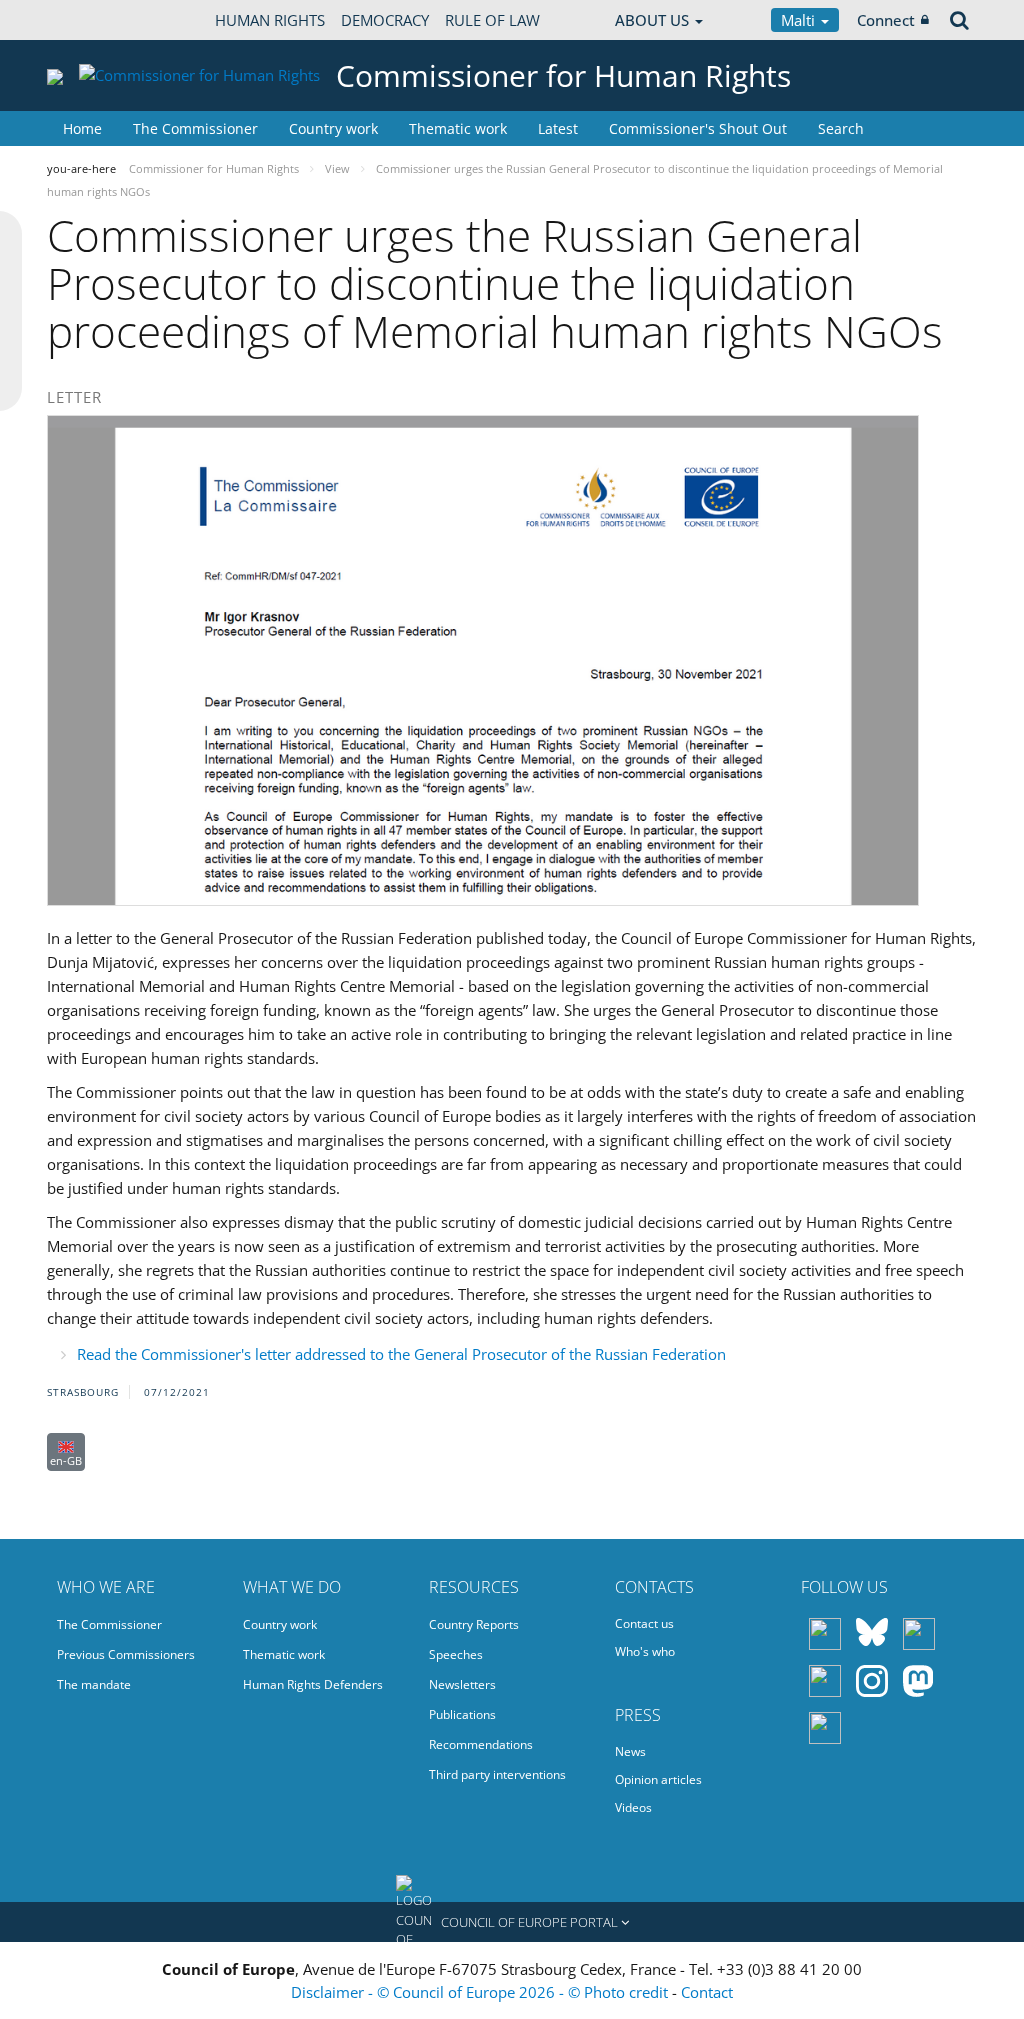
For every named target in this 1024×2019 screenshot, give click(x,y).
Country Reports (474, 1624)
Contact (707, 1992)
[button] (512, 1922)
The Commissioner (195, 128)
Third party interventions (497, 1774)
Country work (333, 128)
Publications (462, 1714)
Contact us (644, 1623)
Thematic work (458, 128)
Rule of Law (492, 20)
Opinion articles (658, 1779)
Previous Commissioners (126, 1654)
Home (82, 128)
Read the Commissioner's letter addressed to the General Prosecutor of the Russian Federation (401, 1354)
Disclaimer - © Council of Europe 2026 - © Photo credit (481, 1992)
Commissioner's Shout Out (698, 128)
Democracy (385, 20)
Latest (558, 128)
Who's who (645, 1651)
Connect (886, 20)
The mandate (94, 1684)
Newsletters (462, 1684)
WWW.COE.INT (97, 20)
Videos (633, 1807)
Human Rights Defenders (313, 1684)
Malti (800, 20)
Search (841, 128)
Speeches (456, 1654)
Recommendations (481, 1744)
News (630, 1751)
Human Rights (270, 20)
